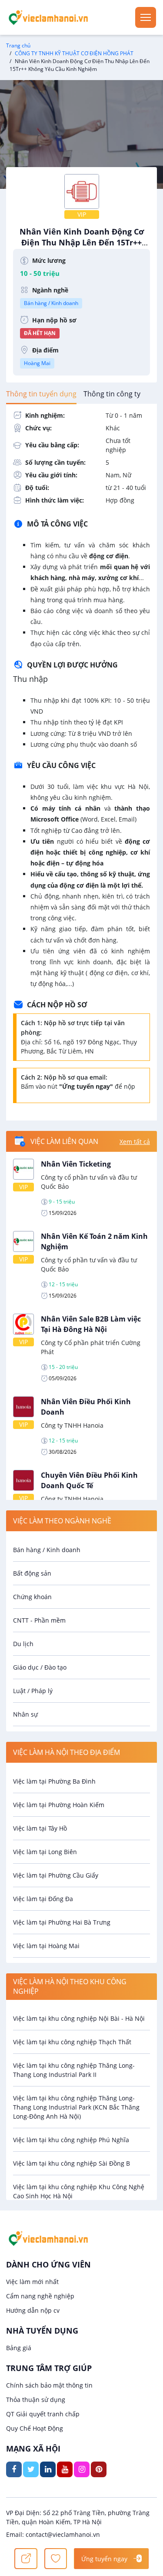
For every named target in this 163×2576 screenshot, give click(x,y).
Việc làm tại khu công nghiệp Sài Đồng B (72, 2163)
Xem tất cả (135, 1142)
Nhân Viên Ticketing (76, 1164)
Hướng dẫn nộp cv (33, 2310)
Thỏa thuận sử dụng (36, 2400)
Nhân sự (25, 1714)
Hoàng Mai (37, 363)
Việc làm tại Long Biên (45, 1852)
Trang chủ (18, 45)
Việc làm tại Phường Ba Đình (54, 1781)
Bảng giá (19, 2348)
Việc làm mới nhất (32, 2282)
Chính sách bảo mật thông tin (49, 2385)
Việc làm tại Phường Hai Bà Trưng (62, 1922)
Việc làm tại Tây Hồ (40, 1828)
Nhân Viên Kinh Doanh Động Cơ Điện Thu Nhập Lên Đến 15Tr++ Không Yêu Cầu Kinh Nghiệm (82, 247)
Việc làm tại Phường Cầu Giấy (56, 1875)
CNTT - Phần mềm (39, 1620)
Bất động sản (32, 1573)
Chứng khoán (32, 1597)
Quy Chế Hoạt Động (35, 2428)
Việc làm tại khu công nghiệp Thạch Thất (72, 2042)
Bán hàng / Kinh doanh (51, 303)
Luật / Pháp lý (33, 1691)
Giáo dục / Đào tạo (40, 1667)
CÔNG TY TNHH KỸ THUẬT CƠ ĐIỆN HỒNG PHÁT (74, 53)
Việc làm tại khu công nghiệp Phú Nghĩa (71, 2140)
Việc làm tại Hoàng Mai (46, 1946)
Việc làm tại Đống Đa (43, 1899)
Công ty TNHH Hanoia (72, 1425)
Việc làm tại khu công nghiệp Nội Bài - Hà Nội (79, 2018)
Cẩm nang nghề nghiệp (40, 2296)
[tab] (41, 394)
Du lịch (23, 1644)
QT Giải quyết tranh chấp (43, 2414)
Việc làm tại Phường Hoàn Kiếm (59, 1805)
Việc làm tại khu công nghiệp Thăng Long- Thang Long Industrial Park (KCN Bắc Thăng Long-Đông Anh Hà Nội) (76, 2107)
